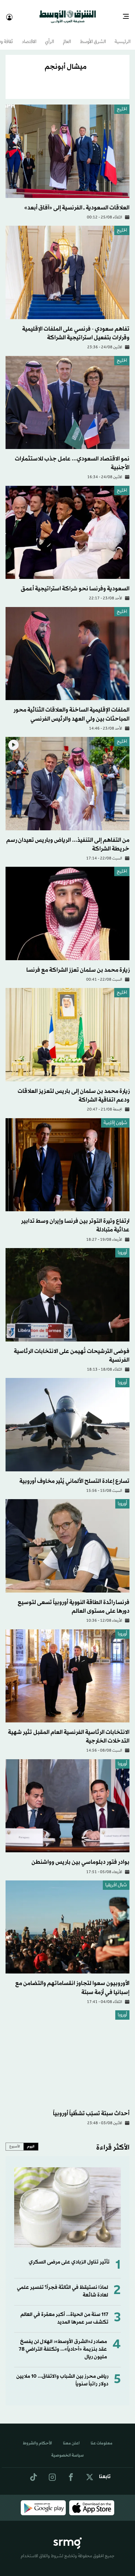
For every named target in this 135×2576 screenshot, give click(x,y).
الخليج (122, 103)
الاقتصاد (29, 36)
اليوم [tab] (31, 2140)
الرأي (49, 36)
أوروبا (122, 1247)
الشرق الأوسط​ (93, 36)
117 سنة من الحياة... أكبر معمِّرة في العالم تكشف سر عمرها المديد (64, 2312)
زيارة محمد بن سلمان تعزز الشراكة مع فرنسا (78, 964)
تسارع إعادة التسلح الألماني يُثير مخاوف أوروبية (74, 1475)
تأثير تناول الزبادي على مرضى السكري (69, 2256)
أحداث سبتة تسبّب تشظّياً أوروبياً (91, 2107)
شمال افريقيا (116, 1879)
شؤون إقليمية (115, 1117)
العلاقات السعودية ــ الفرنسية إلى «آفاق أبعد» (77, 202)
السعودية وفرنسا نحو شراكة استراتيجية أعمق (75, 583)
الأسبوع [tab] (15, 2140)
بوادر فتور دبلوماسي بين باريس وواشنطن (80, 1856)
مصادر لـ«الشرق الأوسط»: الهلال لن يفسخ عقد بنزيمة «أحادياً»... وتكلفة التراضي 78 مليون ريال (63, 2343)
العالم (67, 36)
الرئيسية (123, 36)
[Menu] (129, 14)
